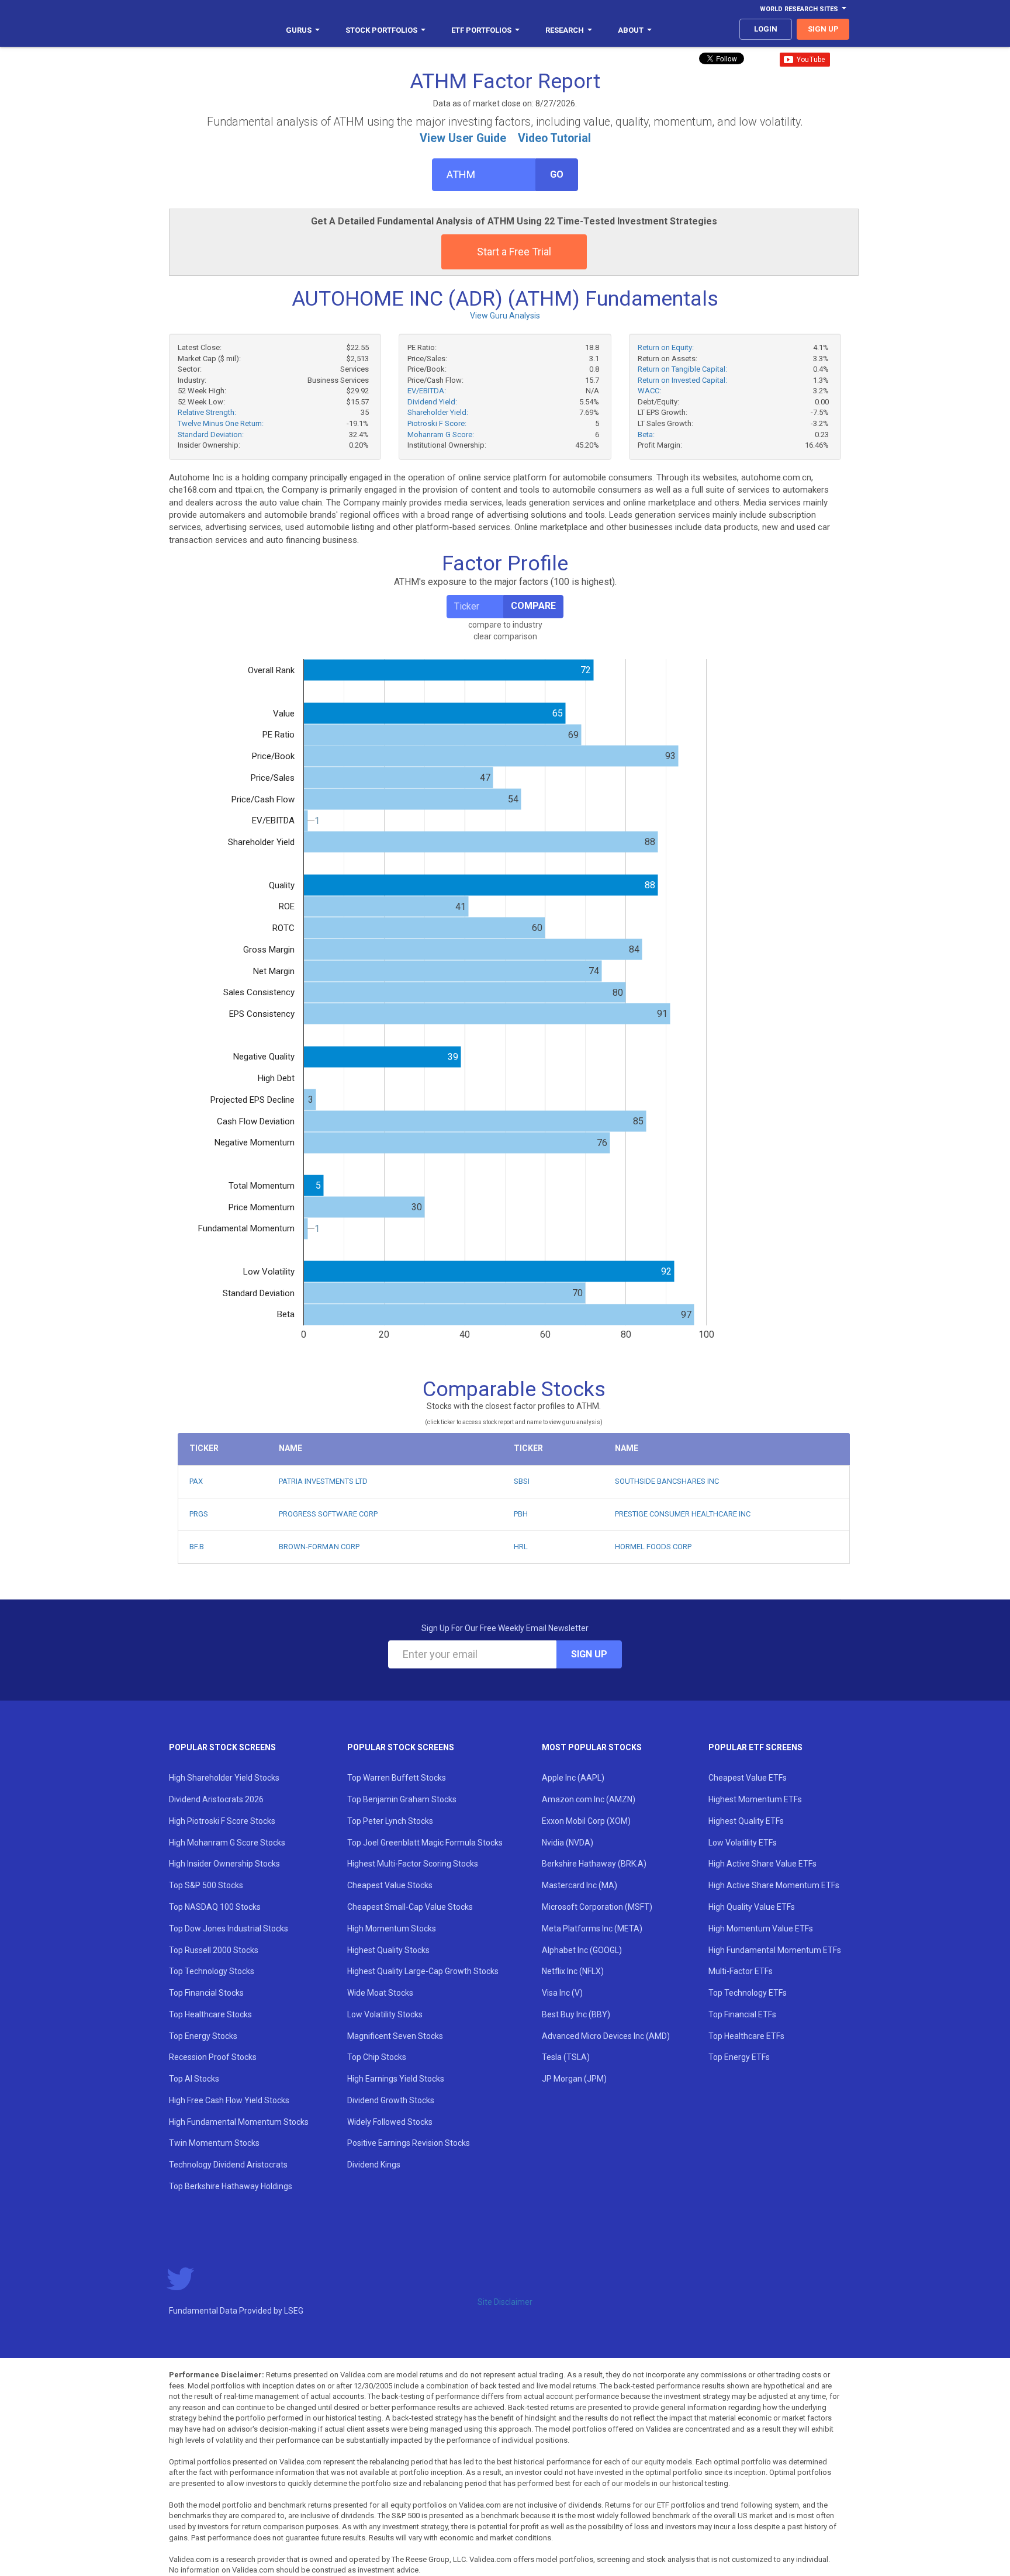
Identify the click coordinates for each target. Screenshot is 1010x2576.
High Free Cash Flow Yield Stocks (229, 2100)
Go (557, 174)
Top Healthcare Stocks (210, 2014)
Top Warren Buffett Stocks (397, 1778)
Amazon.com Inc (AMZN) (589, 1799)
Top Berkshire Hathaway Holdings (231, 2186)
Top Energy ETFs (739, 2057)
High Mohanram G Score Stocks (227, 1843)
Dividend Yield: (432, 402)
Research (565, 30)
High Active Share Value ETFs (762, 1864)
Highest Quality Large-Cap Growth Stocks (423, 1971)
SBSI (522, 1481)
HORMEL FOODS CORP (653, 1547)
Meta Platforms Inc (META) (592, 1928)
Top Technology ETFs (748, 1993)
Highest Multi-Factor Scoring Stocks (413, 1864)
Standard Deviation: (211, 434)
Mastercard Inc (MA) (580, 1885)
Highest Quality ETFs (746, 1821)
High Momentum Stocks (392, 1928)
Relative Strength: (207, 412)
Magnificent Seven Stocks (395, 2036)
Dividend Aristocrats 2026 (216, 1799)
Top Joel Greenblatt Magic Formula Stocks (425, 1843)
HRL (521, 1547)
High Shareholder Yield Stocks (224, 1778)
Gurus (299, 30)
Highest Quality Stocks (388, 1950)
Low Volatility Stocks (385, 2014)
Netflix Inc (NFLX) (573, 1971)
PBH (521, 1514)
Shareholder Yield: (438, 412)
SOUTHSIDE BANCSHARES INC (667, 1481)
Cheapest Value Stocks (390, 1885)
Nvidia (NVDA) (568, 1843)
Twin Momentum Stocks (214, 2143)
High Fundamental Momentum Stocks (239, 2122)
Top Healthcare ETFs (746, 2036)
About (631, 30)
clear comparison (505, 636)
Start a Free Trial (514, 252)
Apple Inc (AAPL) (573, 1778)
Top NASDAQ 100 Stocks (215, 1907)
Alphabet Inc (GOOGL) (582, 1950)
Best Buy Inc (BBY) (576, 2014)
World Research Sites (799, 9)
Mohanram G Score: (441, 434)
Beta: (646, 434)
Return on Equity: (666, 347)
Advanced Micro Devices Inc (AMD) (606, 2036)
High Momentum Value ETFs (761, 1928)
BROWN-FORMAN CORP (319, 1547)
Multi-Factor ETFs (741, 1971)
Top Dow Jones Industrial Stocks (229, 1928)
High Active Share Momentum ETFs (774, 1885)
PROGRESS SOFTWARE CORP (328, 1514)
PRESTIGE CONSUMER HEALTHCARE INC (683, 1514)
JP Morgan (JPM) (574, 2079)
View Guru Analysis (505, 316)
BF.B (197, 1547)
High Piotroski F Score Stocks (222, 1821)
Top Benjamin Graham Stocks (402, 1799)
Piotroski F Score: (437, 423)
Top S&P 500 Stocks (206, 1885)
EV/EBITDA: (427, 391)
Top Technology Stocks (212, 1971)
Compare (533, 606)
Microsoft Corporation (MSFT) (597, 1907)
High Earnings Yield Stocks (396, 2079)
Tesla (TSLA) (566, 2057)
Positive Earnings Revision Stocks (409, 2143)
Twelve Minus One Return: (221, 423)
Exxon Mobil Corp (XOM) (586, 1821)
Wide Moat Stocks (380, 1993)
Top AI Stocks (194, 2079)
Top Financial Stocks (206, 1993)
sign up (823, 29)
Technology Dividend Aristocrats (228, 2165)
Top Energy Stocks (203, 2036)
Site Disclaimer (505, 2302)
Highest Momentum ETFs (755, 1799)
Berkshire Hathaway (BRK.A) (594, 1864)
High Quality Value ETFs (752, 1907)
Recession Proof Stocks (213, 2057)
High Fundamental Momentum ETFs (775, 1950)
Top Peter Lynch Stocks (390, 1821)
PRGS (199, 1514)
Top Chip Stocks (377, 2057)
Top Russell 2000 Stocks (214, 1950)
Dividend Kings (374, 2165)
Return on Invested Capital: (682, 380)
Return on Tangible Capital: (682, 369)
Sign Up (589, 1654)
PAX (196, 1481)
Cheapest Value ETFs (748, 1778)
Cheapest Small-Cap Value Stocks (410, 1907)
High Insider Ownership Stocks (224, 1864)
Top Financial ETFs (742, 2014)
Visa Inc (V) (562, 1993)
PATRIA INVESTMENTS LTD (323, 1481)
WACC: (649, 391)
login (766, 29)
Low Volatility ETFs (743, 1843)
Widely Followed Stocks (390, 2122)
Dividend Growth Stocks (391, 2100)
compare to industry (505, 625)
